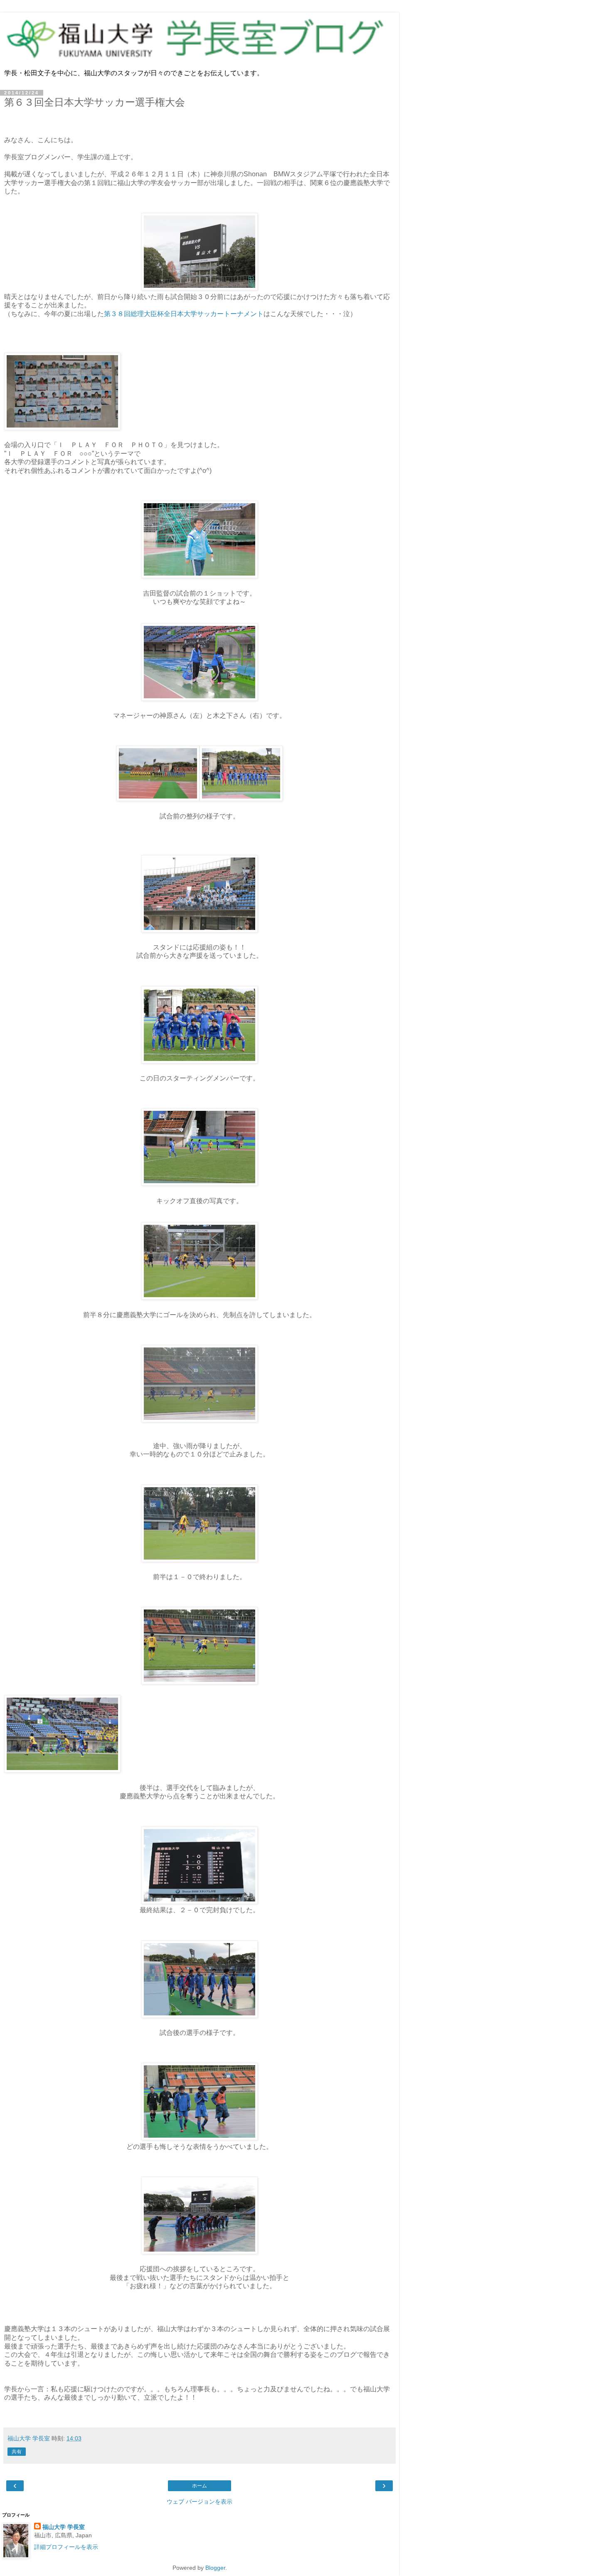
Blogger (215, 2568)
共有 (17, 2452)
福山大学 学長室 (64, 2527)
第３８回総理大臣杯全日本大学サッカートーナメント (184, 314)
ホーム (200, 2486)
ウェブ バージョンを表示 (200, 2502)
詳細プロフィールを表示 (66, 2547)
